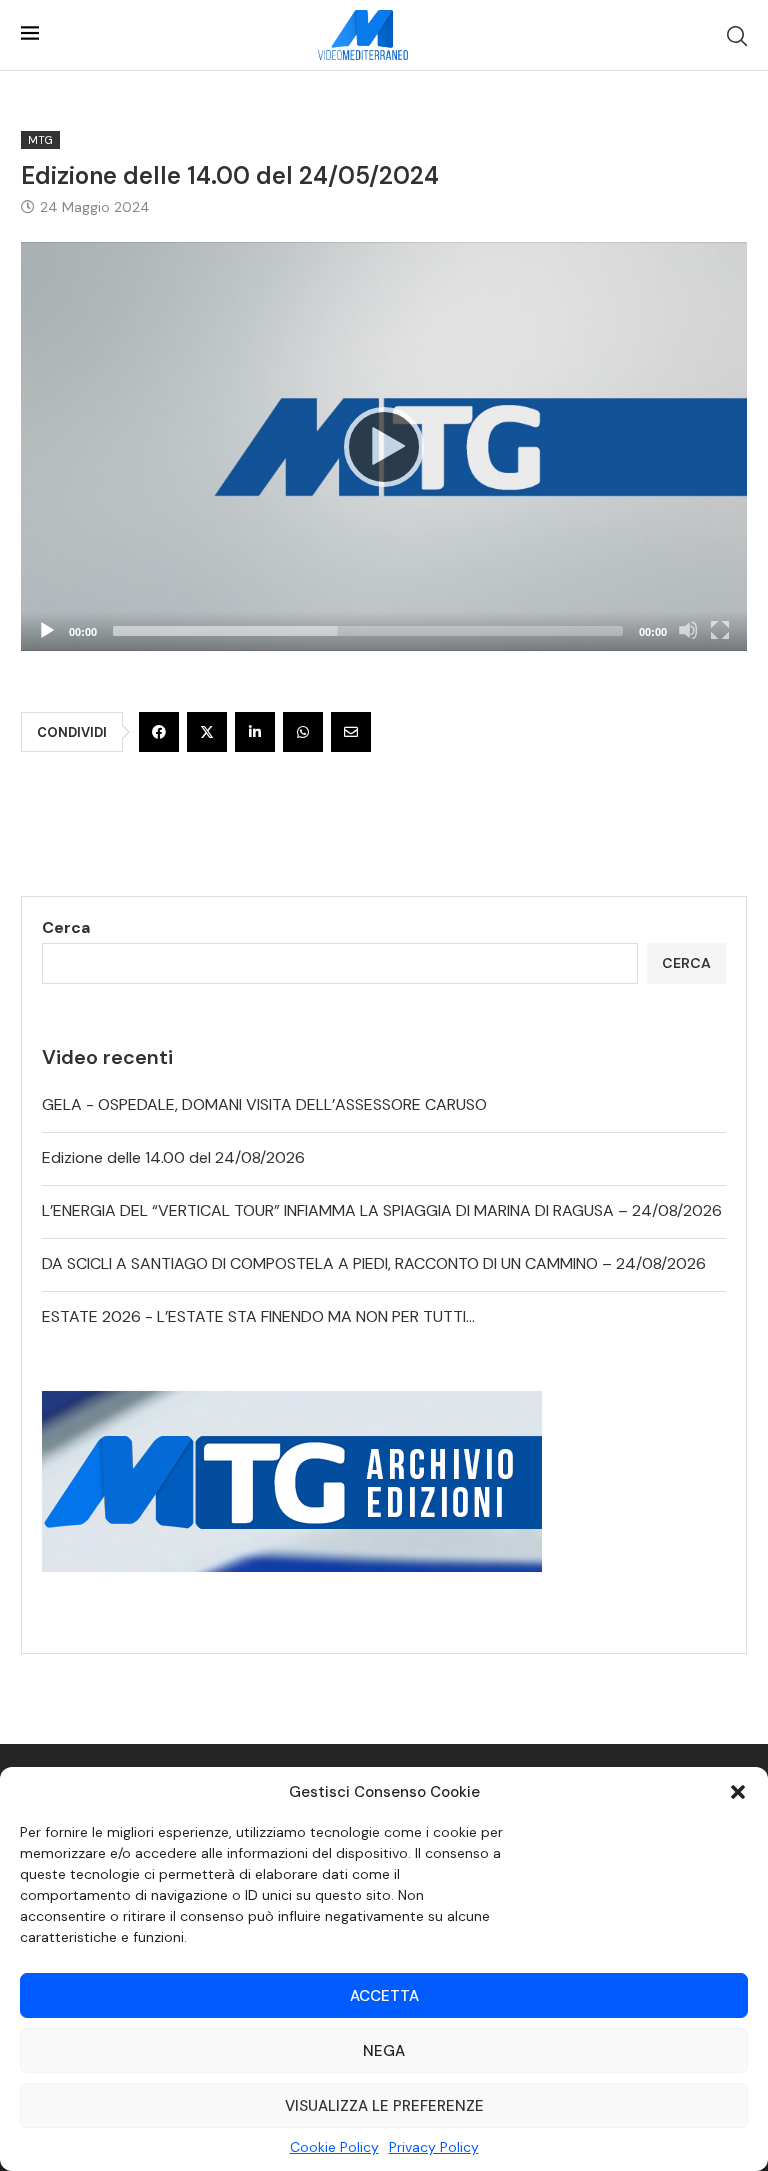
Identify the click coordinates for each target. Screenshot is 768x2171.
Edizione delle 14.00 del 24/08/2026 (173, 1157)
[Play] (384, 447)
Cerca (66, 927)
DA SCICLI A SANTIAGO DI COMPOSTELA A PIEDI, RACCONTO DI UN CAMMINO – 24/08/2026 (374, 1263)
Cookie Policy (334, 2147)
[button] (738, 1792)
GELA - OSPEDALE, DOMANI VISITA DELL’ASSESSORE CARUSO (264, 1104)
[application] (384, 446)
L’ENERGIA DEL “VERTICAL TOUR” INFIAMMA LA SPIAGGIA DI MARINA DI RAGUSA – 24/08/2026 (382, 1210)
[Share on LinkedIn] (255, 732)
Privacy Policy (434, 2147)
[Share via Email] (351, 732)
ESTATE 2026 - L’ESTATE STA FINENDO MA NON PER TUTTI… (258, 1316)
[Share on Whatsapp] (303, 732)
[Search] (737, 36)
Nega (384, 2051)
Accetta (384, 1996)
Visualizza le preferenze (384, 2106)
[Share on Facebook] (159, 732)
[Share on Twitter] (207, 732)
